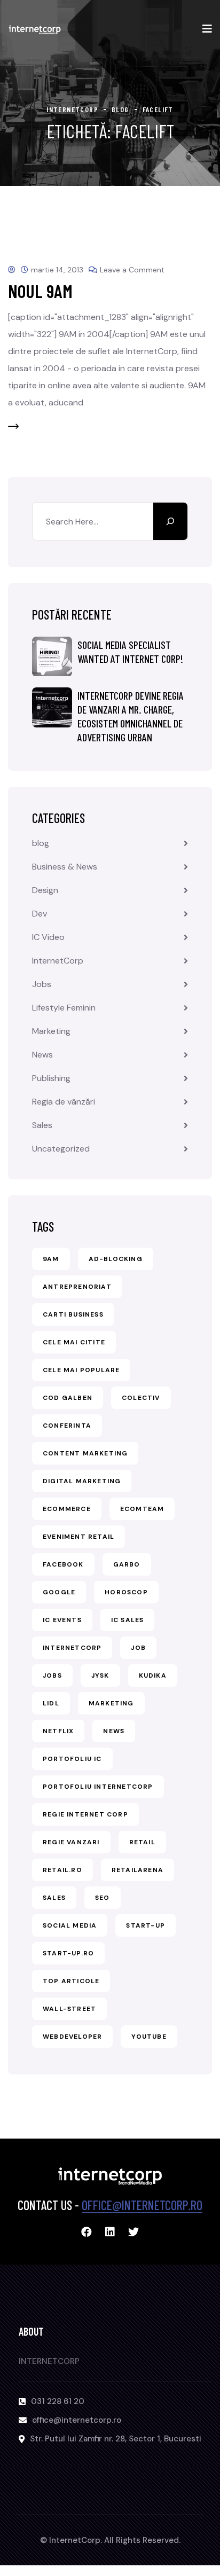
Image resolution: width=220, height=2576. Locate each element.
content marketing (85, 1453)
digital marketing (82, 1481)
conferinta (67, 1426)
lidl (51, 1703)
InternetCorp (58, 961)
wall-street (69, 2009)
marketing (111, 1703)
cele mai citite (74, 1342)
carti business (73, 1314)
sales (54, 1898)
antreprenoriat (77, 1287)
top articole (71, 1981)
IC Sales (128, 1620)
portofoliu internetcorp (98, 1787)
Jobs (42, 984)
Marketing (51, 1031)
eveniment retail (78, 1537)
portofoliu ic (72, 1759)
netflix (58, 1731)
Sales (42, 1125)
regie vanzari (71, 1842)
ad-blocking (116, 1259)
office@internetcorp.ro (142, 2205)
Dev (40, 914)
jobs (52, 1675)
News (42, 1055)
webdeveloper (72, 2037)
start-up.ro (68, 1953)
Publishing (51, 1078)
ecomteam (142, 1509)
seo (103, 1898)
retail (142, 1842)
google (59, 1592)
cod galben (68, 1398)
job (138, 1648)
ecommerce (67, 1509)
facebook (63, 1564)
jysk (100, 1675)
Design (45, 890)
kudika (153, 1675)
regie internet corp (85, 1814)
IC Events (62, 1620)
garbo (127, 1564)
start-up (146, 1925)
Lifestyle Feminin (64, 1008)
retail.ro (62, 1870)
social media (70, 1925)
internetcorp (72, 1648)
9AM (51, 1259)
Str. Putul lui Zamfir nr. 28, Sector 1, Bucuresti (116, 2439)
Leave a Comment (132, 270)
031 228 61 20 (58, 2401)
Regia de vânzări (64, 1102)
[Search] (170, 521)
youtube (149, 2037)
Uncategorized (61, 1149)
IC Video (48, 937)
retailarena (137, 1870)
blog (41, 843)
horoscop (126, 1592)
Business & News (65, 867)
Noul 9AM (40, 291)
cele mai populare (81, 1370)
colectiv (141, 1398)
